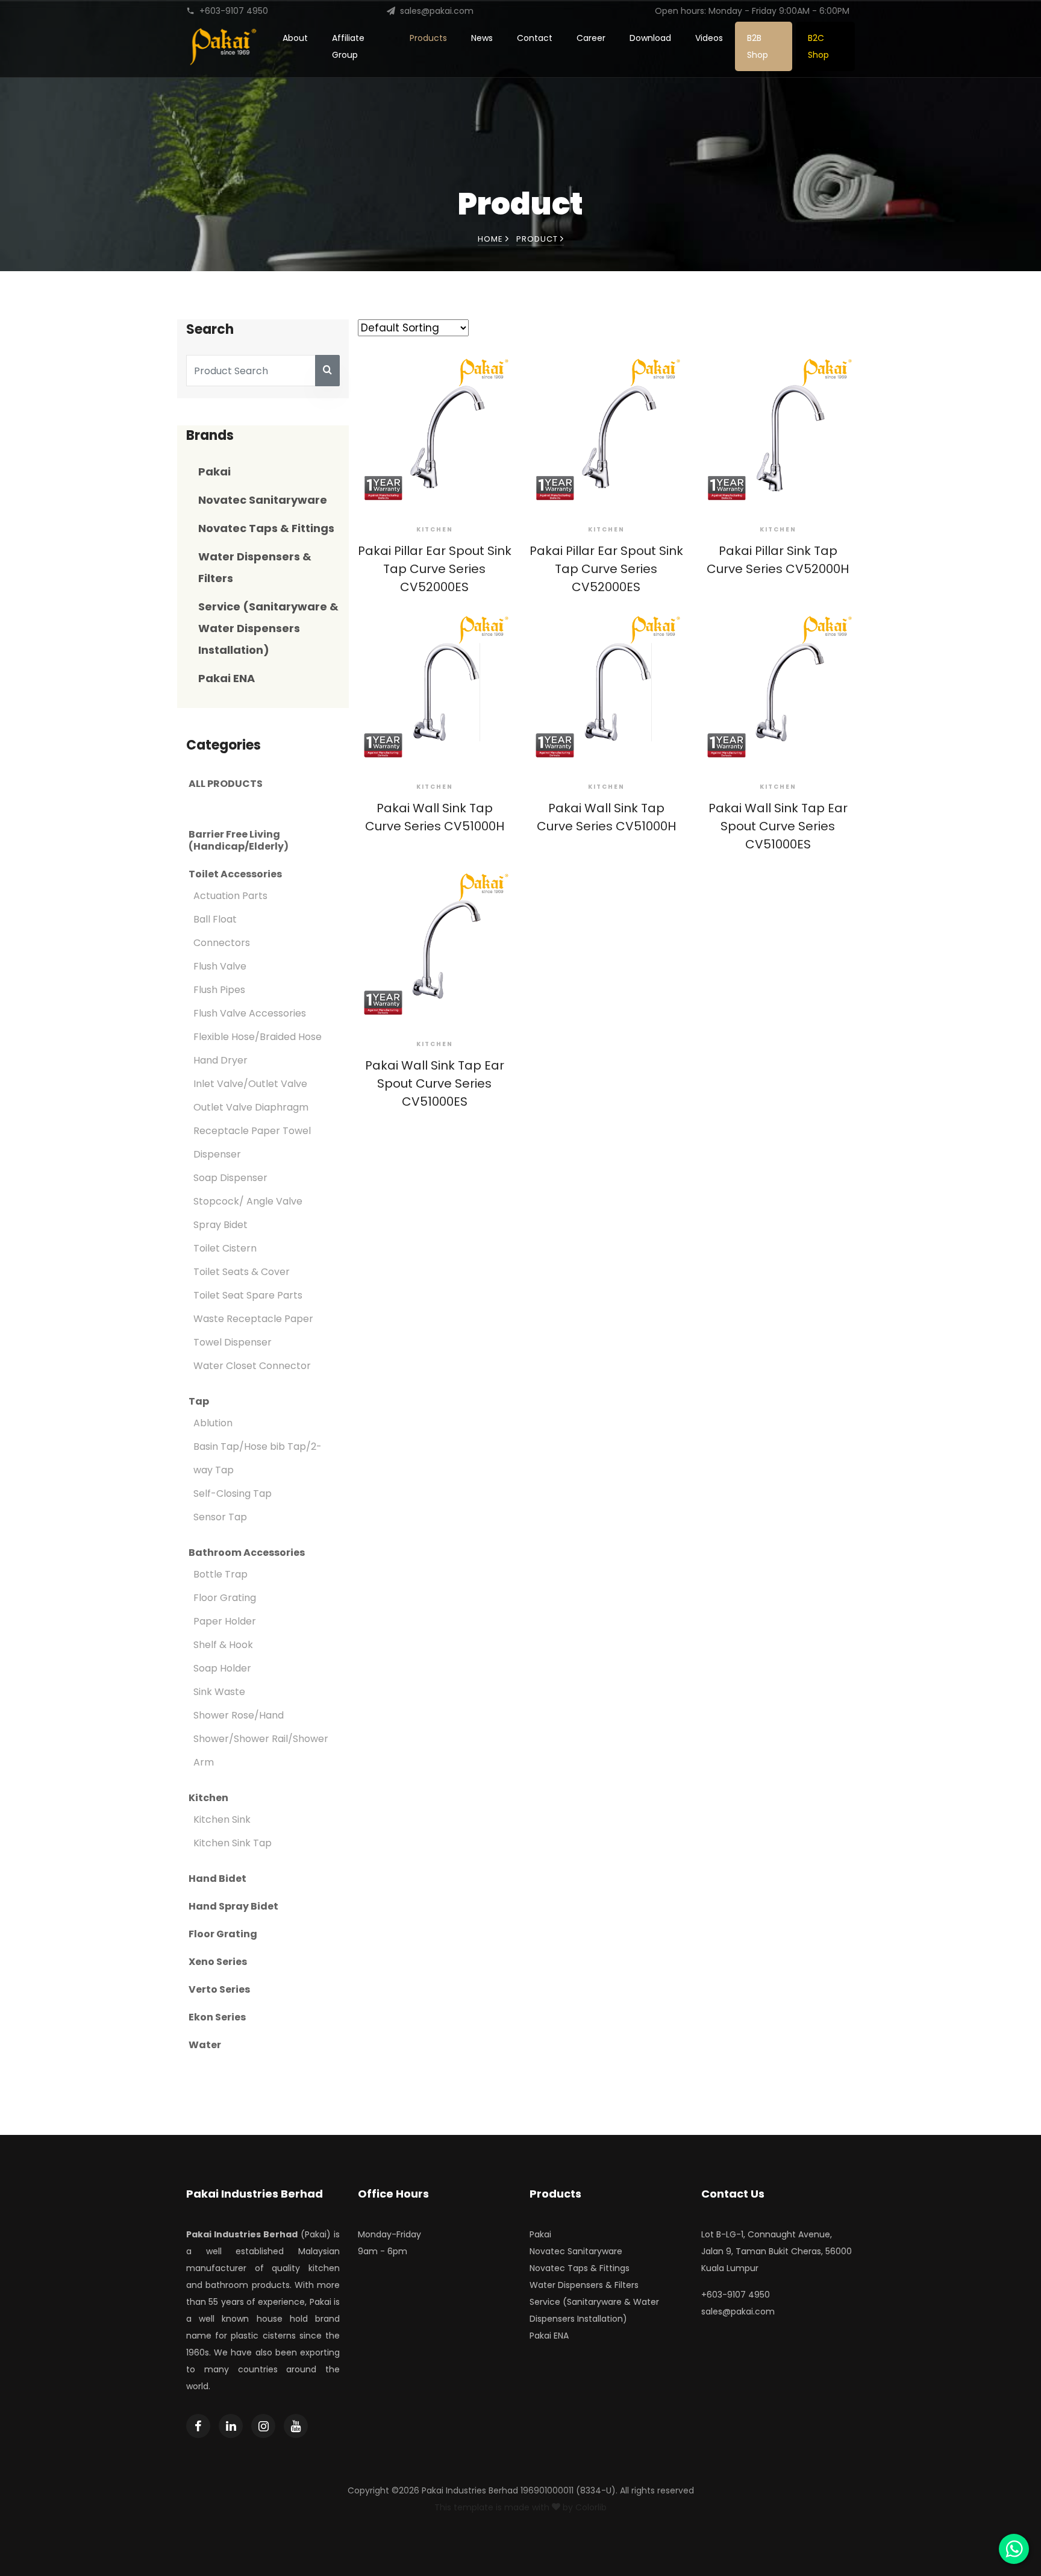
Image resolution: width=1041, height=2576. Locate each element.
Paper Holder (225, 1621)
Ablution (213, 1423)
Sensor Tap (220, 1517)
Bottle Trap (220, 1574)
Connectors (222, 943)
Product (538, 239)
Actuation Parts (230, 896)
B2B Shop (758, 46)
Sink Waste (219, 1692)
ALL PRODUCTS (226, 784)
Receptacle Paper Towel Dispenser (252, 1142)
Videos (709, 38)
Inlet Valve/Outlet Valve (250, 1084)
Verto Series (219, 1990)
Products (428, 38)
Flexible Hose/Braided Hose (258, 1037)
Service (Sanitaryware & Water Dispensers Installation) (268, 628)
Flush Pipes (219, 990)
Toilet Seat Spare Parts (248, 1295)
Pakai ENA (227, 678)
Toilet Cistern (225, 1248)
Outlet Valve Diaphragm (251, 1107)
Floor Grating (225, 1598)
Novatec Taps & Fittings (266, 528)
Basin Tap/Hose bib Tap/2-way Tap (258, 1458)
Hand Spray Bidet (233, 1907)
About (295, 38)
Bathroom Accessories (247, 1553)
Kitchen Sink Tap (233, 1843)
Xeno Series (218, 1962)
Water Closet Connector (252, 1366)
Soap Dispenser (230, 1178)
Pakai (214, 472)
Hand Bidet (217, 1879)
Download (650, 38)
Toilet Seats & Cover (242, 1272)
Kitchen (208, 1798)
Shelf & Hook (223, 1645)
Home (492, 239)
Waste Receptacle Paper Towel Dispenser (253, 1330)
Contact (535, 38)
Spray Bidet (220, 1225)
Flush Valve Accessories (250, 1013)
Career (591, 38)
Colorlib (591, 2507)
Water (205, 2045)
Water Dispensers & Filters (584, 2285)
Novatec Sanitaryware (263, 500)
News (482, 38)
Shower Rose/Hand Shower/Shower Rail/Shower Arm (261, 1739)
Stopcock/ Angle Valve (248, 1201)
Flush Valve (220, 966)
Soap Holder (222, 1668)
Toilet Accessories (235, 874)
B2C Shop (818, 46)
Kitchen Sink (222, 1819)
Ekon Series (217, 2017)
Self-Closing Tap (233, 1493)
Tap (199, 1402)
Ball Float (215, 919)
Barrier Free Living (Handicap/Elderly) (239, 841)
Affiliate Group (348, 46)
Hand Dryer (220, 1060)
